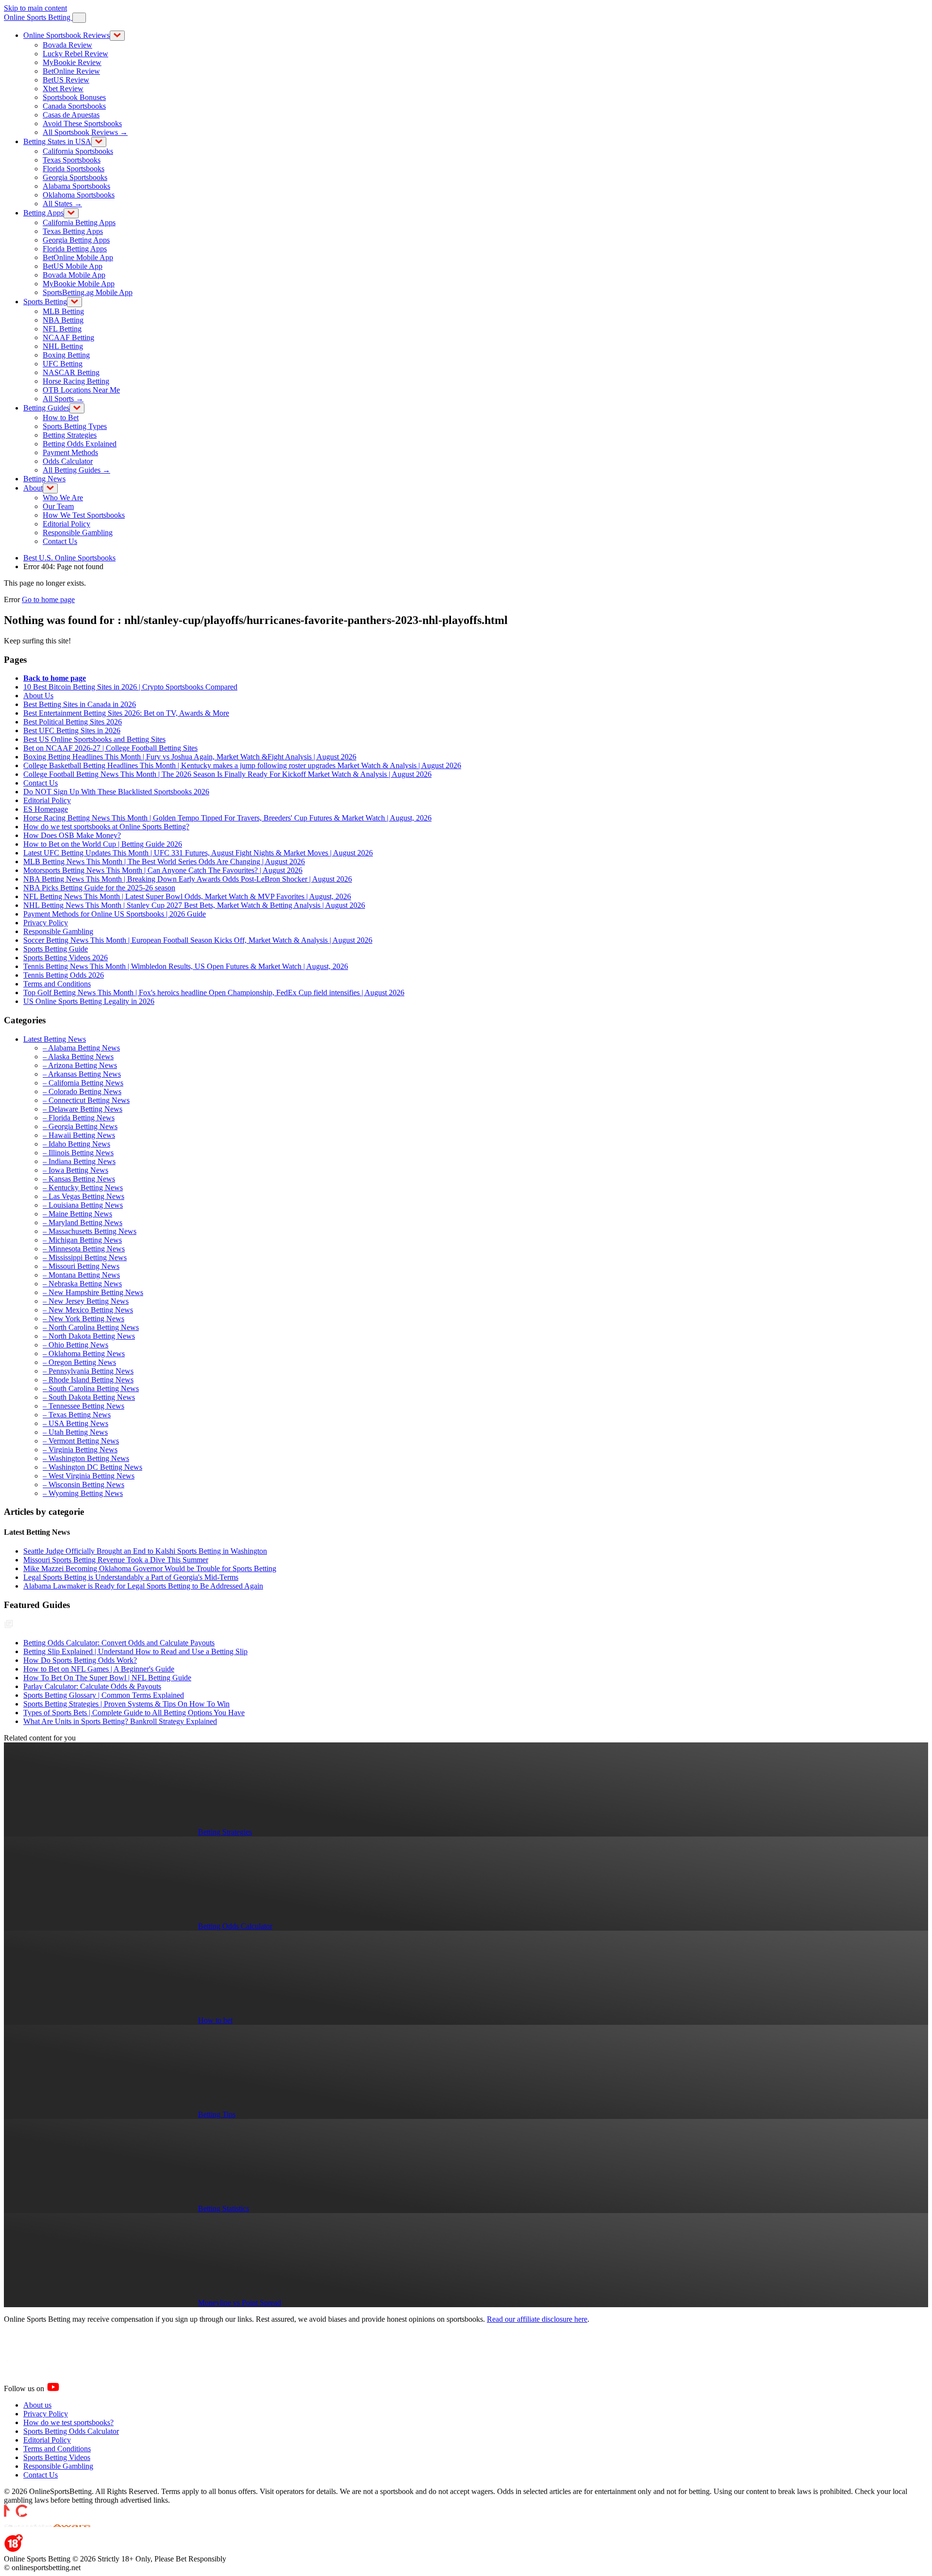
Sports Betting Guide (56, 949)
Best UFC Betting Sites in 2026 (72, 730)
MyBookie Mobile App (79, 284)
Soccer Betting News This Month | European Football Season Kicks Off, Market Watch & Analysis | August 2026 (198, 940)
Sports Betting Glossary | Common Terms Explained (104, 1695)
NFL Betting (62, 329)
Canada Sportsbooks (74, 106)
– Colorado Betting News (82, 1091)
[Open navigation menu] (79, 18)
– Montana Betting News (81, 1275)
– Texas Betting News (77, 1415)
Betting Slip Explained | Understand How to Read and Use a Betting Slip (135, 1651)
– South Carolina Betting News (91, 1388)
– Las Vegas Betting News (83, 1196)
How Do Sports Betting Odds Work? (80, 1660)
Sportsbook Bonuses (74, 97)
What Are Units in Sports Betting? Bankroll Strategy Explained (120, 1721)
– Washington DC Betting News (92, 1467)
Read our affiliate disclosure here (537, 2319)
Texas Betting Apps (73, 231)
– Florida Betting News (79, 1118)
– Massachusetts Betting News (90, 1231)
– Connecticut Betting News (86, 1100)
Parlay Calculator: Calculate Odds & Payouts (92, 1686)
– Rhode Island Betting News (88, 1380)
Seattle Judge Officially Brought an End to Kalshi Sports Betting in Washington (145, 1551)
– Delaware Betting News (83, 1109)
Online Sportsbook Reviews (67, 35)
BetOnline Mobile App (78, 257)
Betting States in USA (57, 141)
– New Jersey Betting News (86, 1301)
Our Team (58, 506)
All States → (62, 204)
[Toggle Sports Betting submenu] (75, 302)
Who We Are (63, 498)
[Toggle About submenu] (50, 488)
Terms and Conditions (57, 984)
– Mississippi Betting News (85, 1257)
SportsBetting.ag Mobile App (88, 292)
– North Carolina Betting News (91, 1327)
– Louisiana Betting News (83, 1205)
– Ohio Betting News (75, 1345)
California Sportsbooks (78, 151)
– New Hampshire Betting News (93, 1292)
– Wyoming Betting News (83, 1493)
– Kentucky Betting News (83, 1188)
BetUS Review (66, 80)
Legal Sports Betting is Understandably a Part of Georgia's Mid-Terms (131, 1577)
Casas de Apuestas (71, 115)
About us (37, 2405)
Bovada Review (67, 45)
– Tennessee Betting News (83, 1406)
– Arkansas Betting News (82, 1074)
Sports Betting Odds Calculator (71, 2431)
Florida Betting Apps (75, 249)
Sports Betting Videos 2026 (66, 958)
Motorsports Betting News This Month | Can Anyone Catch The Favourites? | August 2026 (163, 870)
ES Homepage (46, 809)
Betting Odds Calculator (235, 1926)
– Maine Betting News (77, 1214)
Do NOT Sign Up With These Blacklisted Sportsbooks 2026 (116, 792)
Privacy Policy (46, 923)
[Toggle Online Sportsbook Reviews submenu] (117, 36)
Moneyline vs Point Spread (240, 2303)
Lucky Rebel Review (75, 54)
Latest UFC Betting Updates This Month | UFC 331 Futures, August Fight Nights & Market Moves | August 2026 (198, 853)
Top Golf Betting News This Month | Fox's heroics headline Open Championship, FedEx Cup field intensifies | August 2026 (214, 993)
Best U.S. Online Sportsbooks (69, 558)
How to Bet (61, 418)
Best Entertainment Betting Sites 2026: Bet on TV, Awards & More (126, 713)
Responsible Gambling (78, 533)
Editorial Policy (67, 524)
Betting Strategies (70, 435)
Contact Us (60, 541)
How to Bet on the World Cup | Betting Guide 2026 (103, 844)
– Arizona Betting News (80, 1065)
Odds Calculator (68, 461)
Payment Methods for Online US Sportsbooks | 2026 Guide (115, 914)
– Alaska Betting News (78, 1057)
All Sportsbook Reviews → (85, 132)
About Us (38, 696)
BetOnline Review (71, 71)
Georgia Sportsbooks (75, 177)
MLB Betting (63, 311)
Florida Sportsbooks (74, 169)
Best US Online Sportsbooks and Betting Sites (94, 739)
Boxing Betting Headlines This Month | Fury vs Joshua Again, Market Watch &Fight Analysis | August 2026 (190, 757)
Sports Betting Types (75, 426)
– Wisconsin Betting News (83, 1485)
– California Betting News (83, 1083)
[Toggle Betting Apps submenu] (71, 213)
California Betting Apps (79, 222)
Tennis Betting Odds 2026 (64, 975)
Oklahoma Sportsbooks (79, 195)
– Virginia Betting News (80, 1450)
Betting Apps (43, 213)
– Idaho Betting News (76, 1144)
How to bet (215, 2020)
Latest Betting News (55, 1039)
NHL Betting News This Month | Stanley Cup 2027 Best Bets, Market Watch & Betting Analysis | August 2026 (194, 905)
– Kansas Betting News (79, 1179)
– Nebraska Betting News (82, 1284)
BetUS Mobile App (73, 266)
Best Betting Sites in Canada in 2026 (80, 704)
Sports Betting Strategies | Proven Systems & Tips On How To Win (126, 1704)
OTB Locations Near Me (81, 390)
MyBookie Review (72, 62)
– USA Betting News (75, 1423)
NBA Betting (63, 320)
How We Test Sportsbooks (84, 515)
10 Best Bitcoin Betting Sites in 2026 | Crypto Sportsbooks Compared (130, 687)
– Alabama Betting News (81, 1048)
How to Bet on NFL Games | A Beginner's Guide (99, 1669)
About (33, 488)
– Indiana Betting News (79, 1161)
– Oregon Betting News (79, 1362)
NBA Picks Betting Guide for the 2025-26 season (99, 888)
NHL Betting (63, 346)
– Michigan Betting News (82, 1240)
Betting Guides (46, 408)
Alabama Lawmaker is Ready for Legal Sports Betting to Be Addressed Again (143, 1586)
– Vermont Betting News (81, 1441)
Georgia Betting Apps (76, 240)
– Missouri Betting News (81, 1266)
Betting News (44, 479)
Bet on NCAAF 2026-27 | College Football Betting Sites (110, 748)
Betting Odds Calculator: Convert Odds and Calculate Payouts (119, 1643)
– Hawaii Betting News (79, 1135)
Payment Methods (70, 452)
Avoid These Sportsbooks (82, 123)
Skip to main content (35, 8)
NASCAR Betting (71, 372)
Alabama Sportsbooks (76, 186)
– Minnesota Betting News (84, 1249)
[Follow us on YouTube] (66, 2388)
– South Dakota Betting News (89, 1397)
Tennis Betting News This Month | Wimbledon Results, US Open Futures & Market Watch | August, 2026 (186, 966)
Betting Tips (217, 2114)
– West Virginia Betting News (89, 1476)
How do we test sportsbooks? (68, 2422)
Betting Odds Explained (80, 444)
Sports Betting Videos (57, 2457)
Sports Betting (45, 302)
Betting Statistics (224, 2208)
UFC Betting (63, 364)
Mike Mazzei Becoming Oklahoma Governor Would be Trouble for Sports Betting (150, 1568)
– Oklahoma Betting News (84, 1354)
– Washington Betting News (86, 1458)
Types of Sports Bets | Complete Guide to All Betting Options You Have (134, 1713)
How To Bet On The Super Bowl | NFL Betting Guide (107, 1678)
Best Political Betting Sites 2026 (73, 722)
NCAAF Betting (68, 337)
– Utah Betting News (75, 1432)
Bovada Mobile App (74, 275)
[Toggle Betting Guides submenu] (77, 408)
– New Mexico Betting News (88, 1310)
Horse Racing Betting (76, 381)
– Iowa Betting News (75, 1170)
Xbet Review (63, 89)
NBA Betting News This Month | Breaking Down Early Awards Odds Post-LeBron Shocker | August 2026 (188, 879)
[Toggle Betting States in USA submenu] (99, 142)
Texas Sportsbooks (72, 160)
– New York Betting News (83, 1319)
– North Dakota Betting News (89, 1336)
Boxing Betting (66, 355)
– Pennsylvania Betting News (88, 1371)
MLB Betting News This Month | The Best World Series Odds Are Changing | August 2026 (164, 861)
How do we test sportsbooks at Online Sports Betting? (106, 827)
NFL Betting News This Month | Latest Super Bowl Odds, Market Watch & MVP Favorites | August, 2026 (187, 896)
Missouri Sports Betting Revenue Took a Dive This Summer (116, 1560)
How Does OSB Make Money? (72, 835)
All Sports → (63, 399)
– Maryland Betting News (83, 1222)
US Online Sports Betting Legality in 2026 (89, 1001)
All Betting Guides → (76, 470)
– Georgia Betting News (80, 1126)
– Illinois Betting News (78, 1153)
